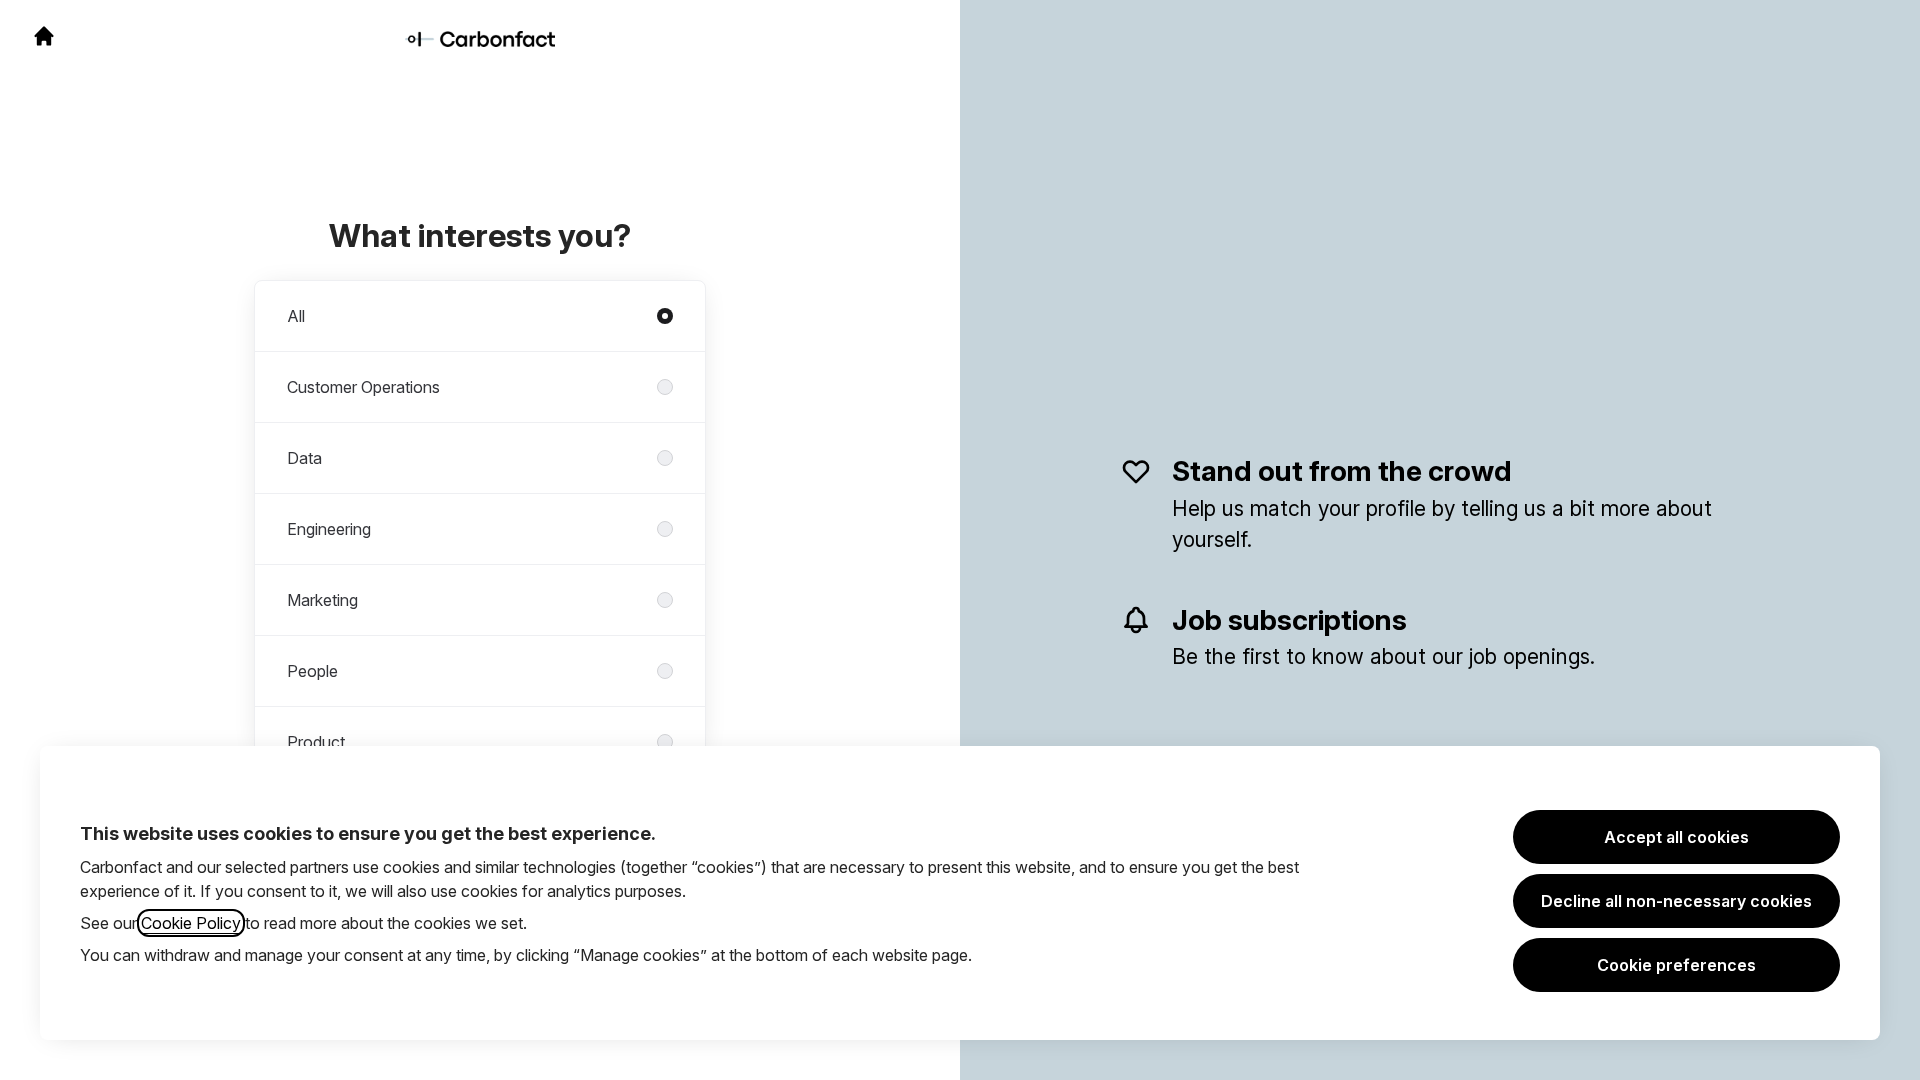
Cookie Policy (191, 923)
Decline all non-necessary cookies (1676, 901)
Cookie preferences (1676, 965)
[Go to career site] (44, 36)
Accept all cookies (1676, 837)
